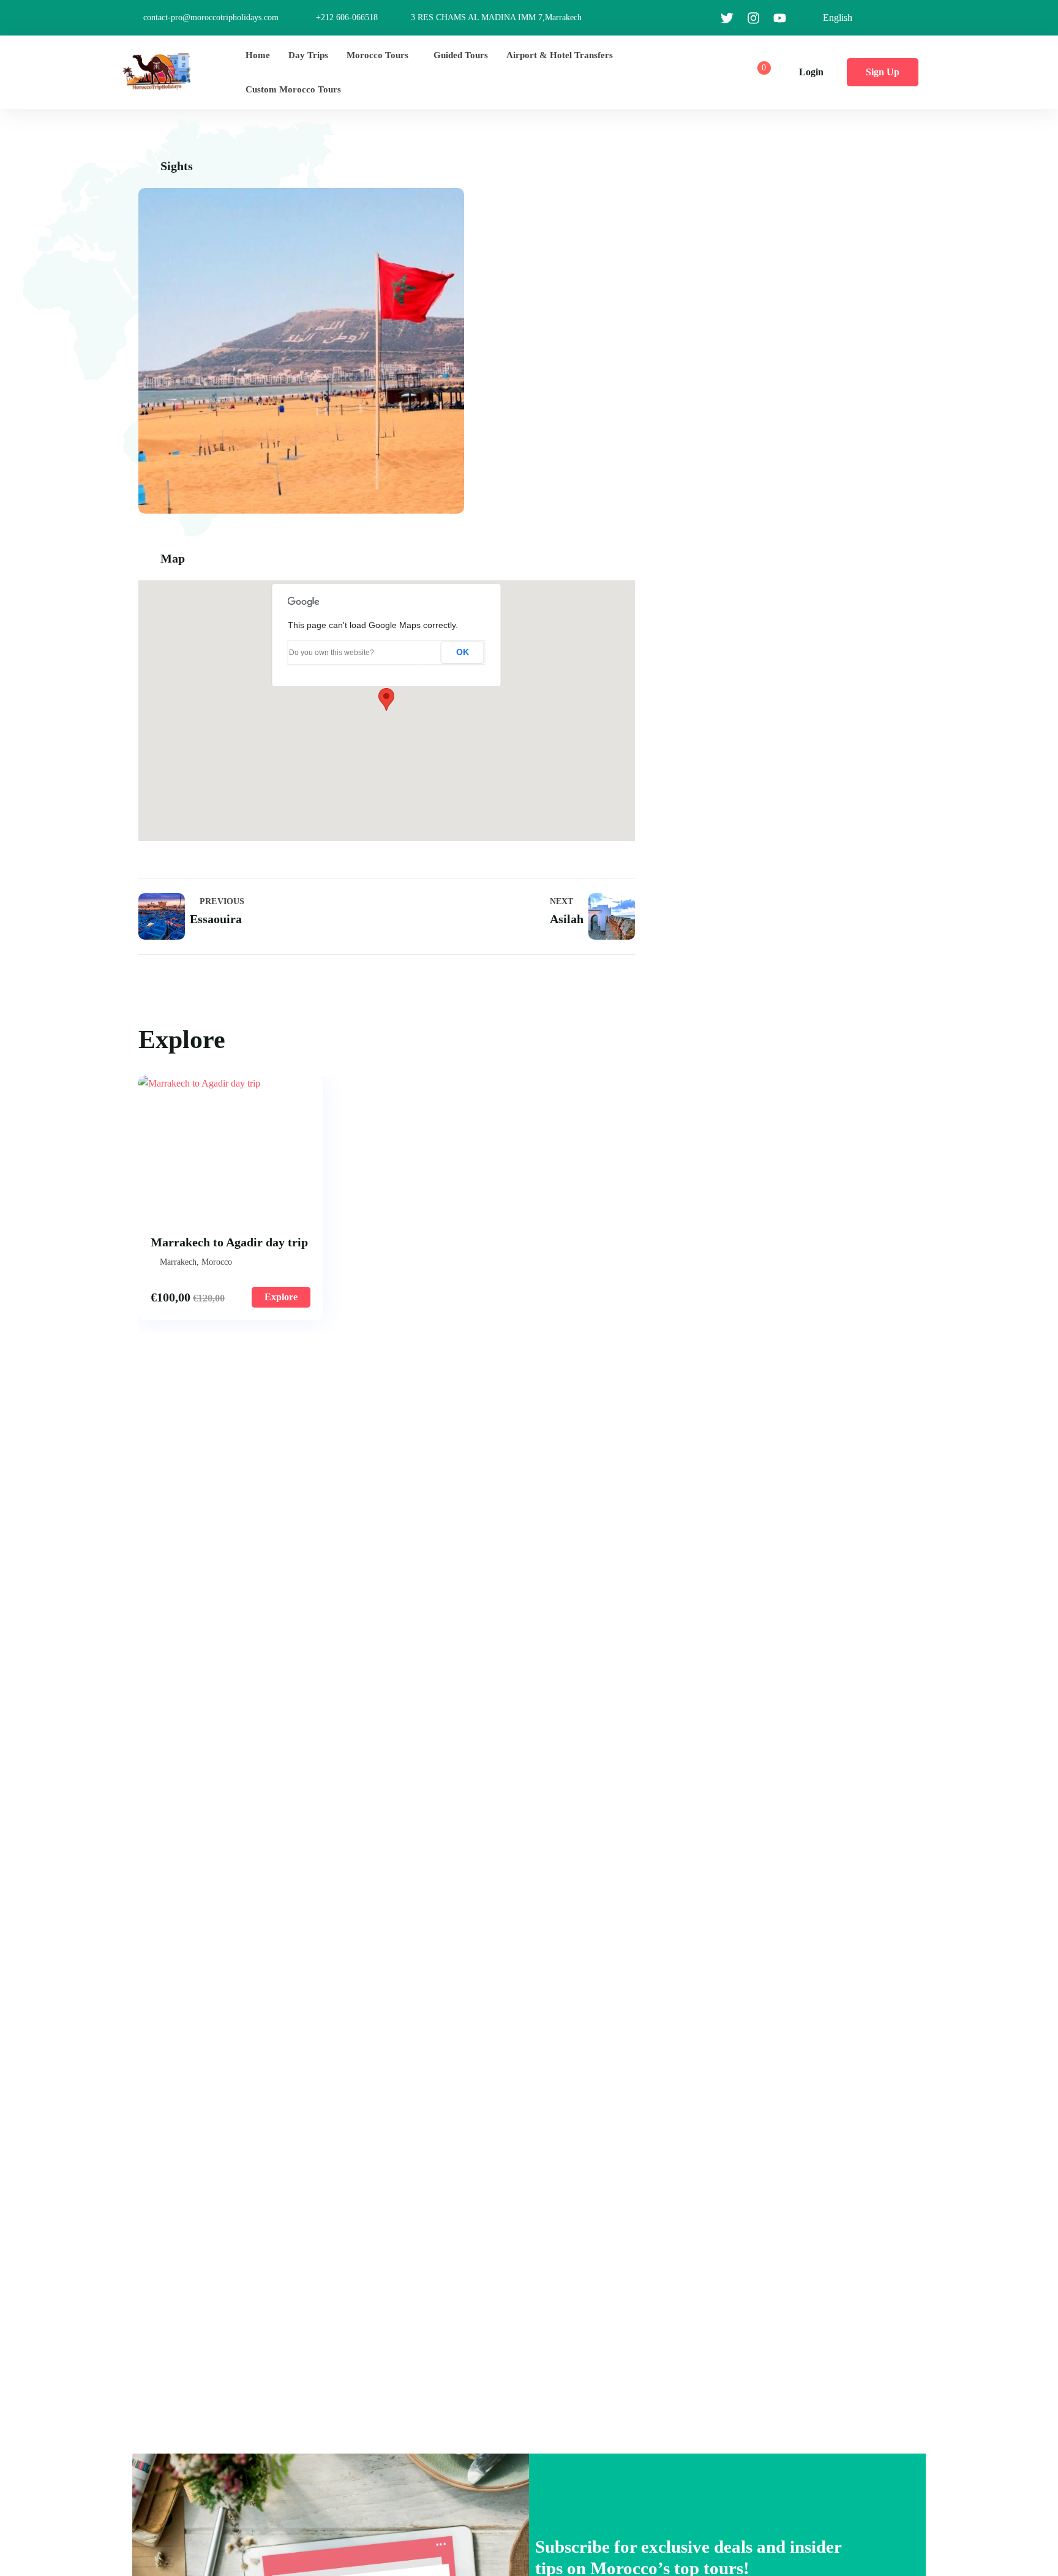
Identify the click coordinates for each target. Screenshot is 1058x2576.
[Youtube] (779, 18)
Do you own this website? (332, 653)
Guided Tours (461, 55)
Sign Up (883, 72)
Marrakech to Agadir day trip (229, 1242)
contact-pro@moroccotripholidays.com (211, 17)
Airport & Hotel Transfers (560, 55)
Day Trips (308, 55)
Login (811, 72)
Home (258, 55)
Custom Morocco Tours (293, 89)
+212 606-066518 (347, 17)
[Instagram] (753, 18)
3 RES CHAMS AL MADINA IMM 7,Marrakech (496, 17)
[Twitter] (727, 18)
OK (463, 652)
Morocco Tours (377, 55)
